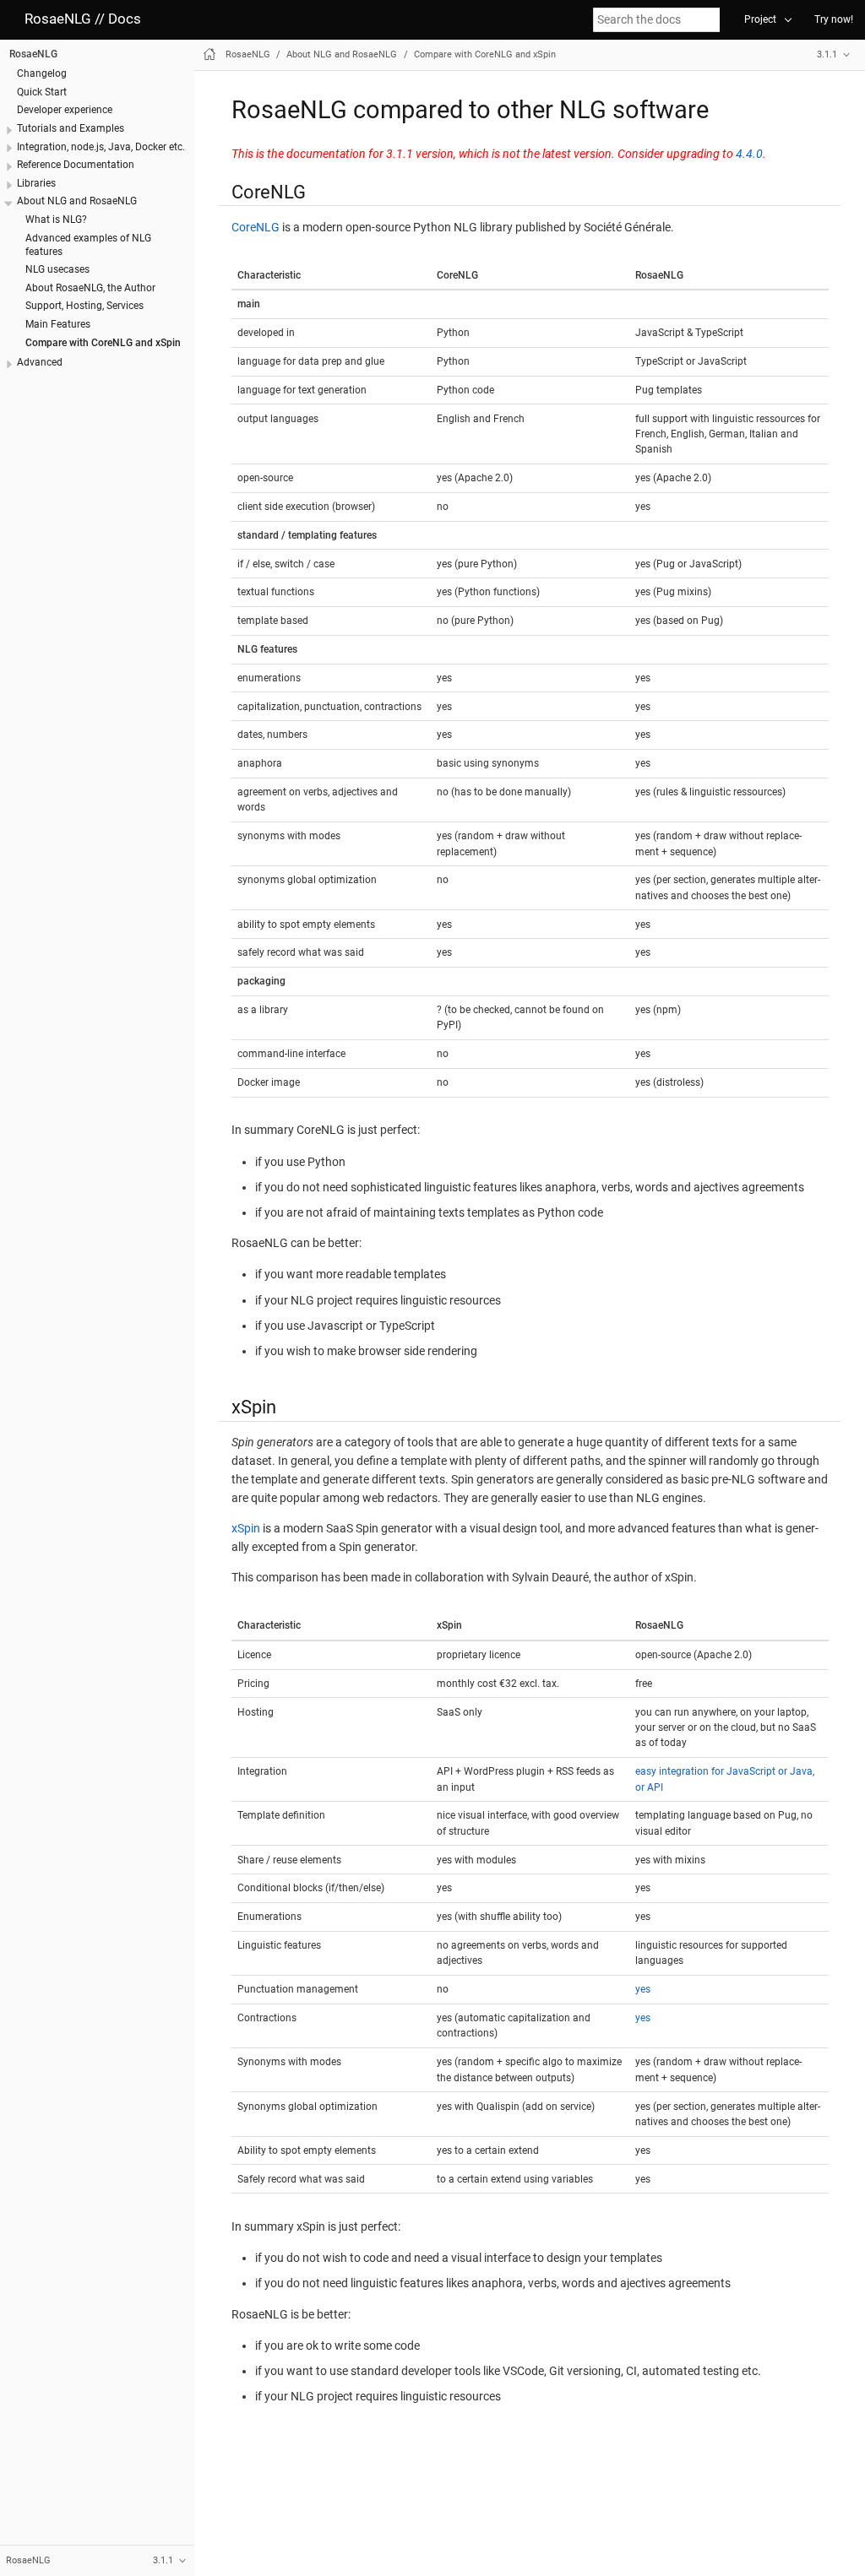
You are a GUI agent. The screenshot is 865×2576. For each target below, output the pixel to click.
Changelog (42, 73)
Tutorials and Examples (71, 128)
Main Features (58, 324)
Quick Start (42, 92)
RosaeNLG (33, 54)
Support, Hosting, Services (84, 306)
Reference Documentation (76, 165)
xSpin (246, 1528)
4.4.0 (749, 154)
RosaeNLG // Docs (83, 19)
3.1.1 (827, 54)
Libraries (36, 183)
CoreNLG (256, 227)
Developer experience (65, 110)
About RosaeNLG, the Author (90, 288)
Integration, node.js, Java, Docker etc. (101, 147)
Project (760, 19)
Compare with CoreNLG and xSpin (103, 343)
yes (643, 1989)
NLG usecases (57, 269)
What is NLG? (56, 220)
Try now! (834, 19)
